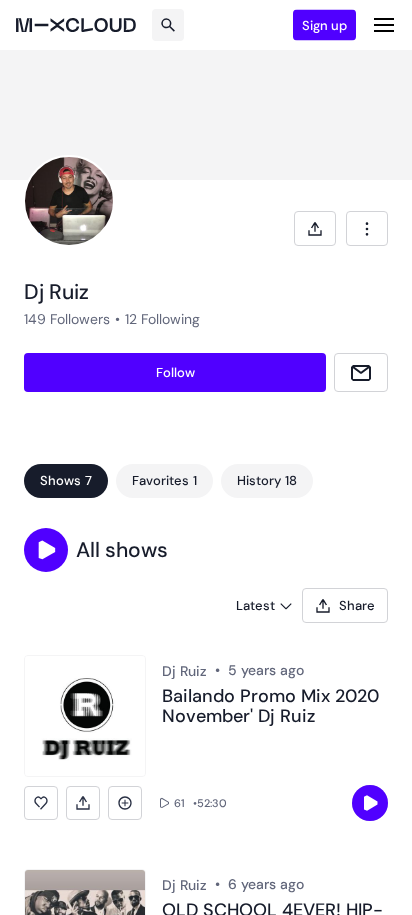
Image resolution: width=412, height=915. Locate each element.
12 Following (162, 319)
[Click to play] (370, 803)
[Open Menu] (384, 25)
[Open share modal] (315, 228)
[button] (46, 550)
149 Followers (67, 319)
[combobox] (367, 228)
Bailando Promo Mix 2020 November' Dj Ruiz (270, 707)
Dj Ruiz (184, 671)
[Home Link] (76, 25)
